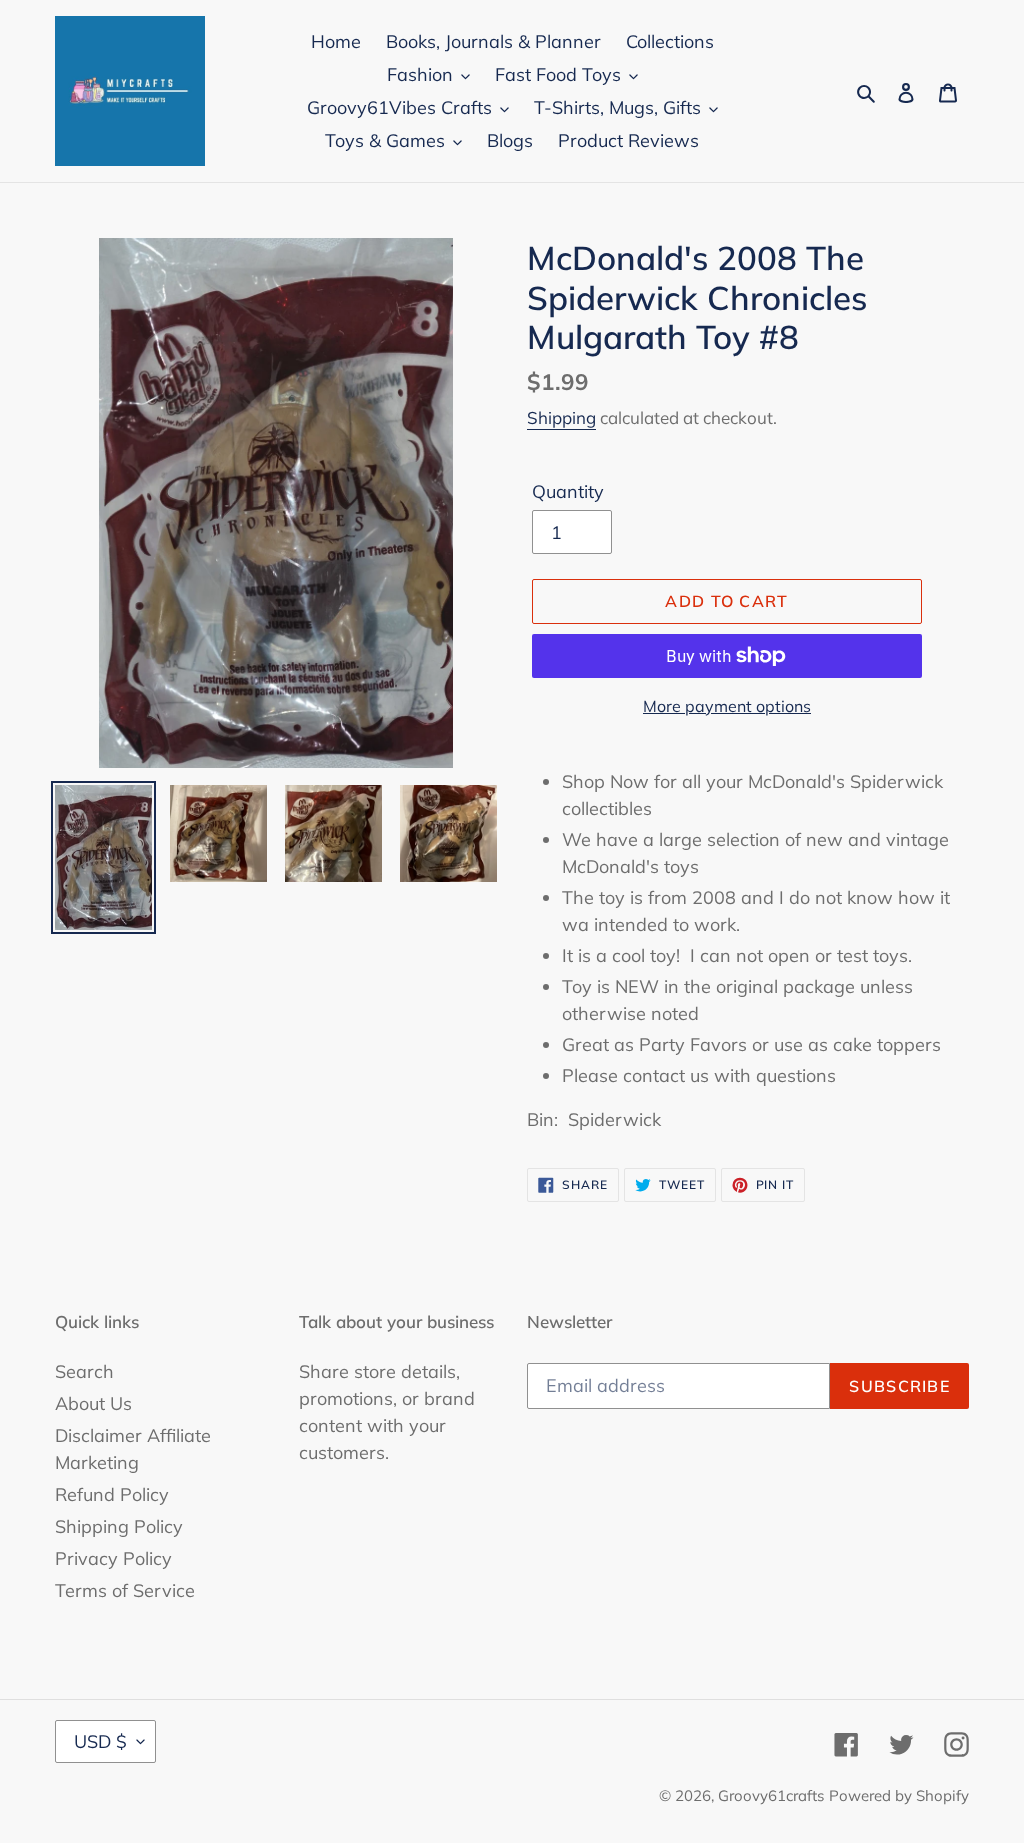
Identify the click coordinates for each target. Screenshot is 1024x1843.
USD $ (100, 1741)
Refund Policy (112, 1494)
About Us (93, 1403)
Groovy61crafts (771, 1795)
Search (84, 1371)
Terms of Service (125, 1590)
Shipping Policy (119, 1526)
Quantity (568, 491)
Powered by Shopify (899, 1795)
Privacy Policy (113, 1558)
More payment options (727, 706)
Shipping (561, 417)
